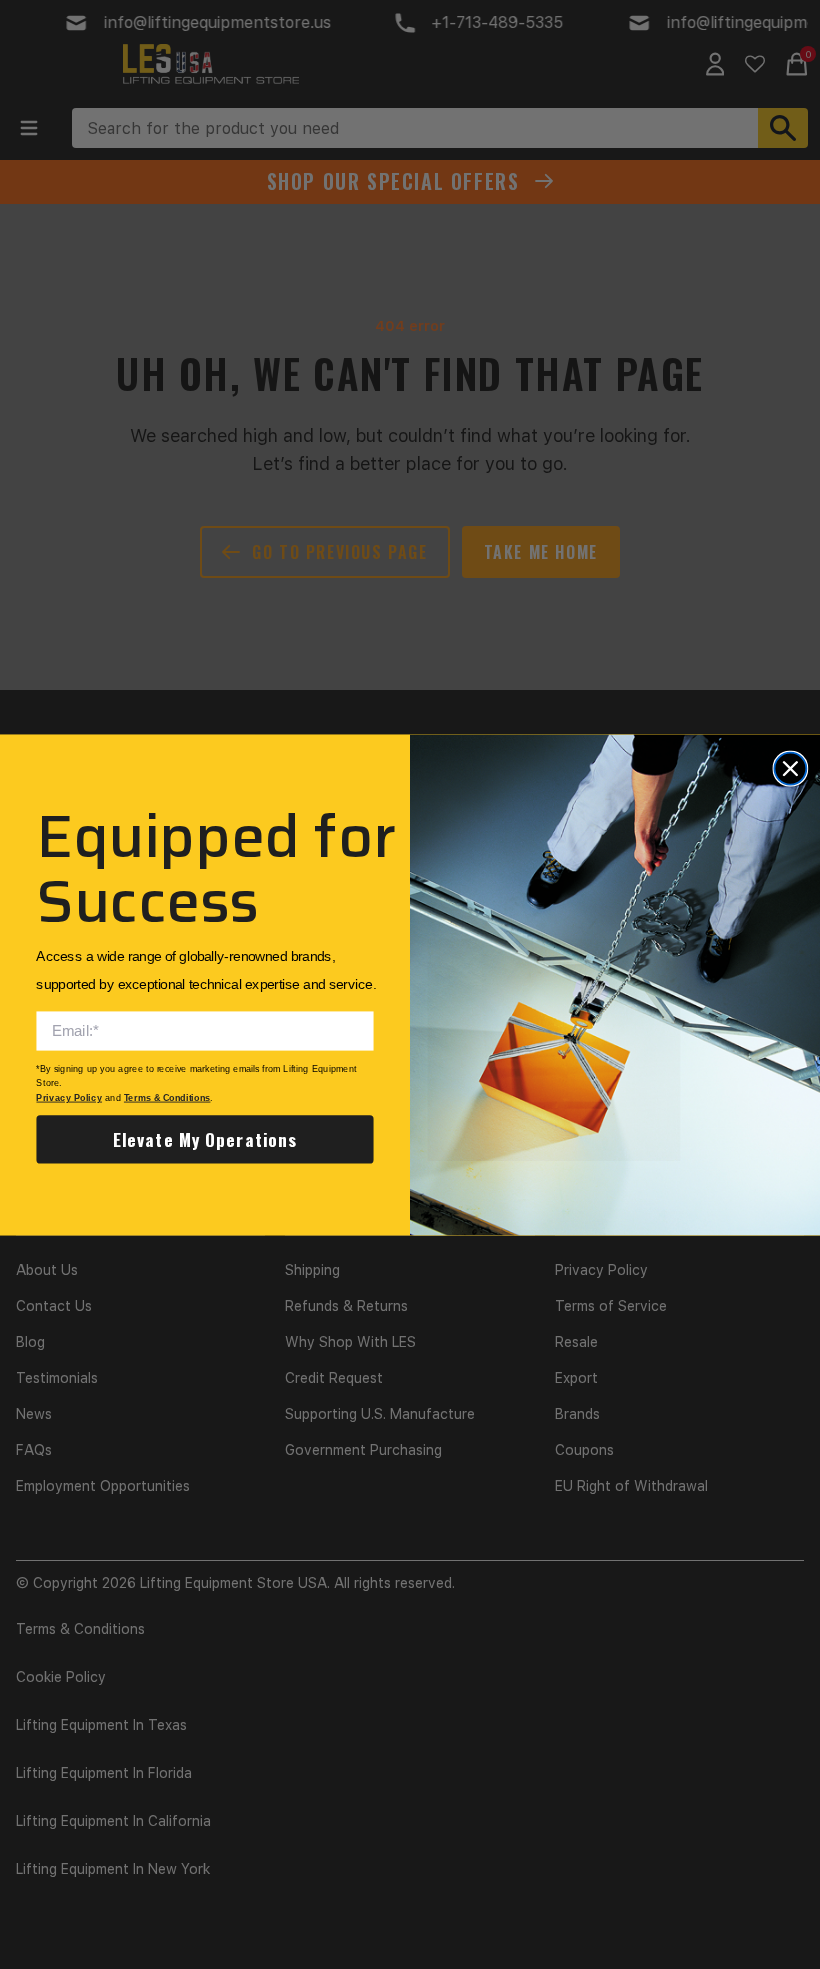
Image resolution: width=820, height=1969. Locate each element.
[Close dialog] (790, 768)
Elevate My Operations (205, 1139)
